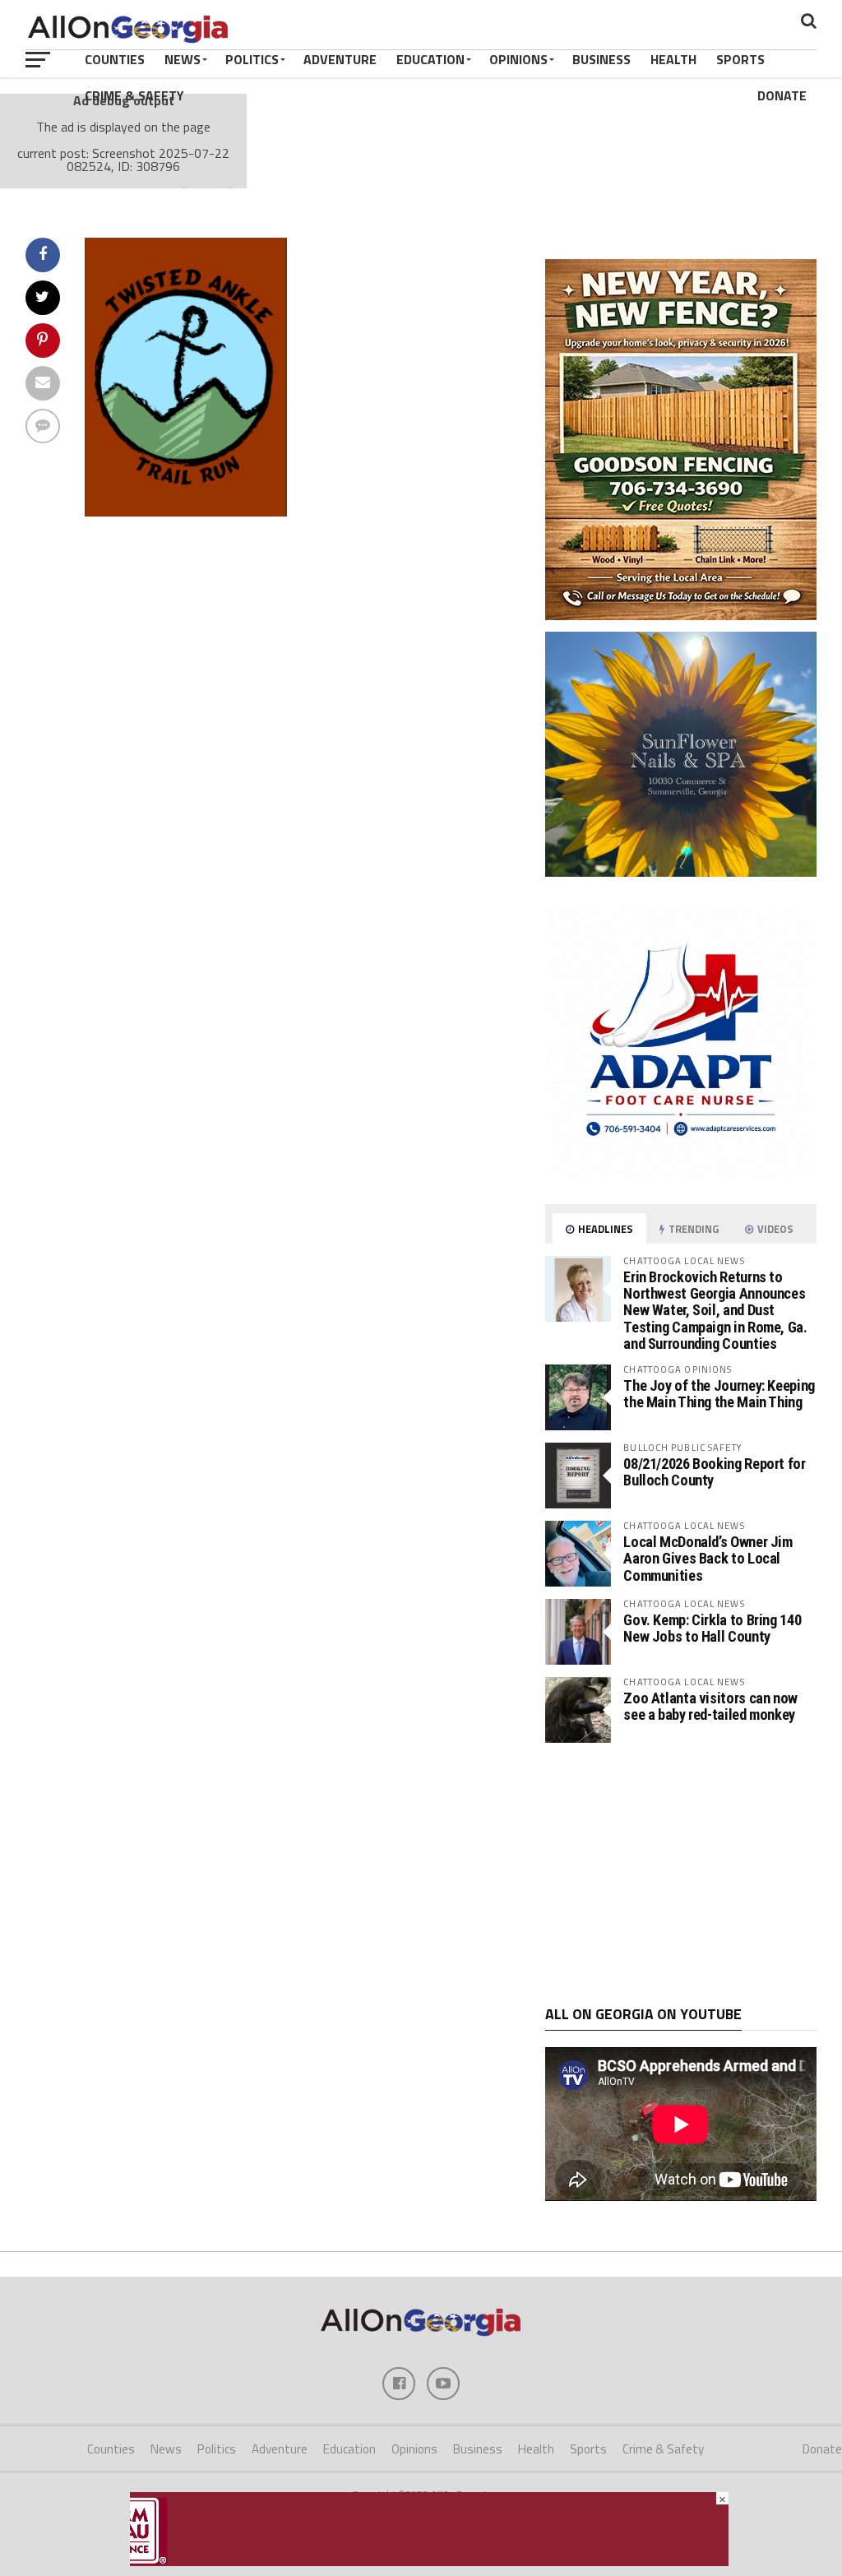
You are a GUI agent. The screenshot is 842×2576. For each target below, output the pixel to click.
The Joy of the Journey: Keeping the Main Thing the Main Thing (719, 1394)
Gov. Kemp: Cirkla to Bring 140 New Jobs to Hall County (712, 1628)
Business (601, 59)
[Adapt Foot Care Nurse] (681, 1171)
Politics (252, 59)
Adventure (340, 59)
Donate (782, 95)
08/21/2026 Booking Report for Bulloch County (714, 1472)
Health (673, 59)
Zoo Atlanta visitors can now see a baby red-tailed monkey (710, 1706)
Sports (740, 59)
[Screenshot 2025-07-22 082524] (186, 512)
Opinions (518, 59)
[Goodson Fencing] (681, 615)
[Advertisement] (681, 1874)
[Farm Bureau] (429, 2561)
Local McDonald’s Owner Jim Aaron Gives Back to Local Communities (708, 1558)
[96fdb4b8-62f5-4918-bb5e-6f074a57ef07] (681, 872)
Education (430, 59)
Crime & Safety (134, 95)
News (183, 59)
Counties (115, 59)
